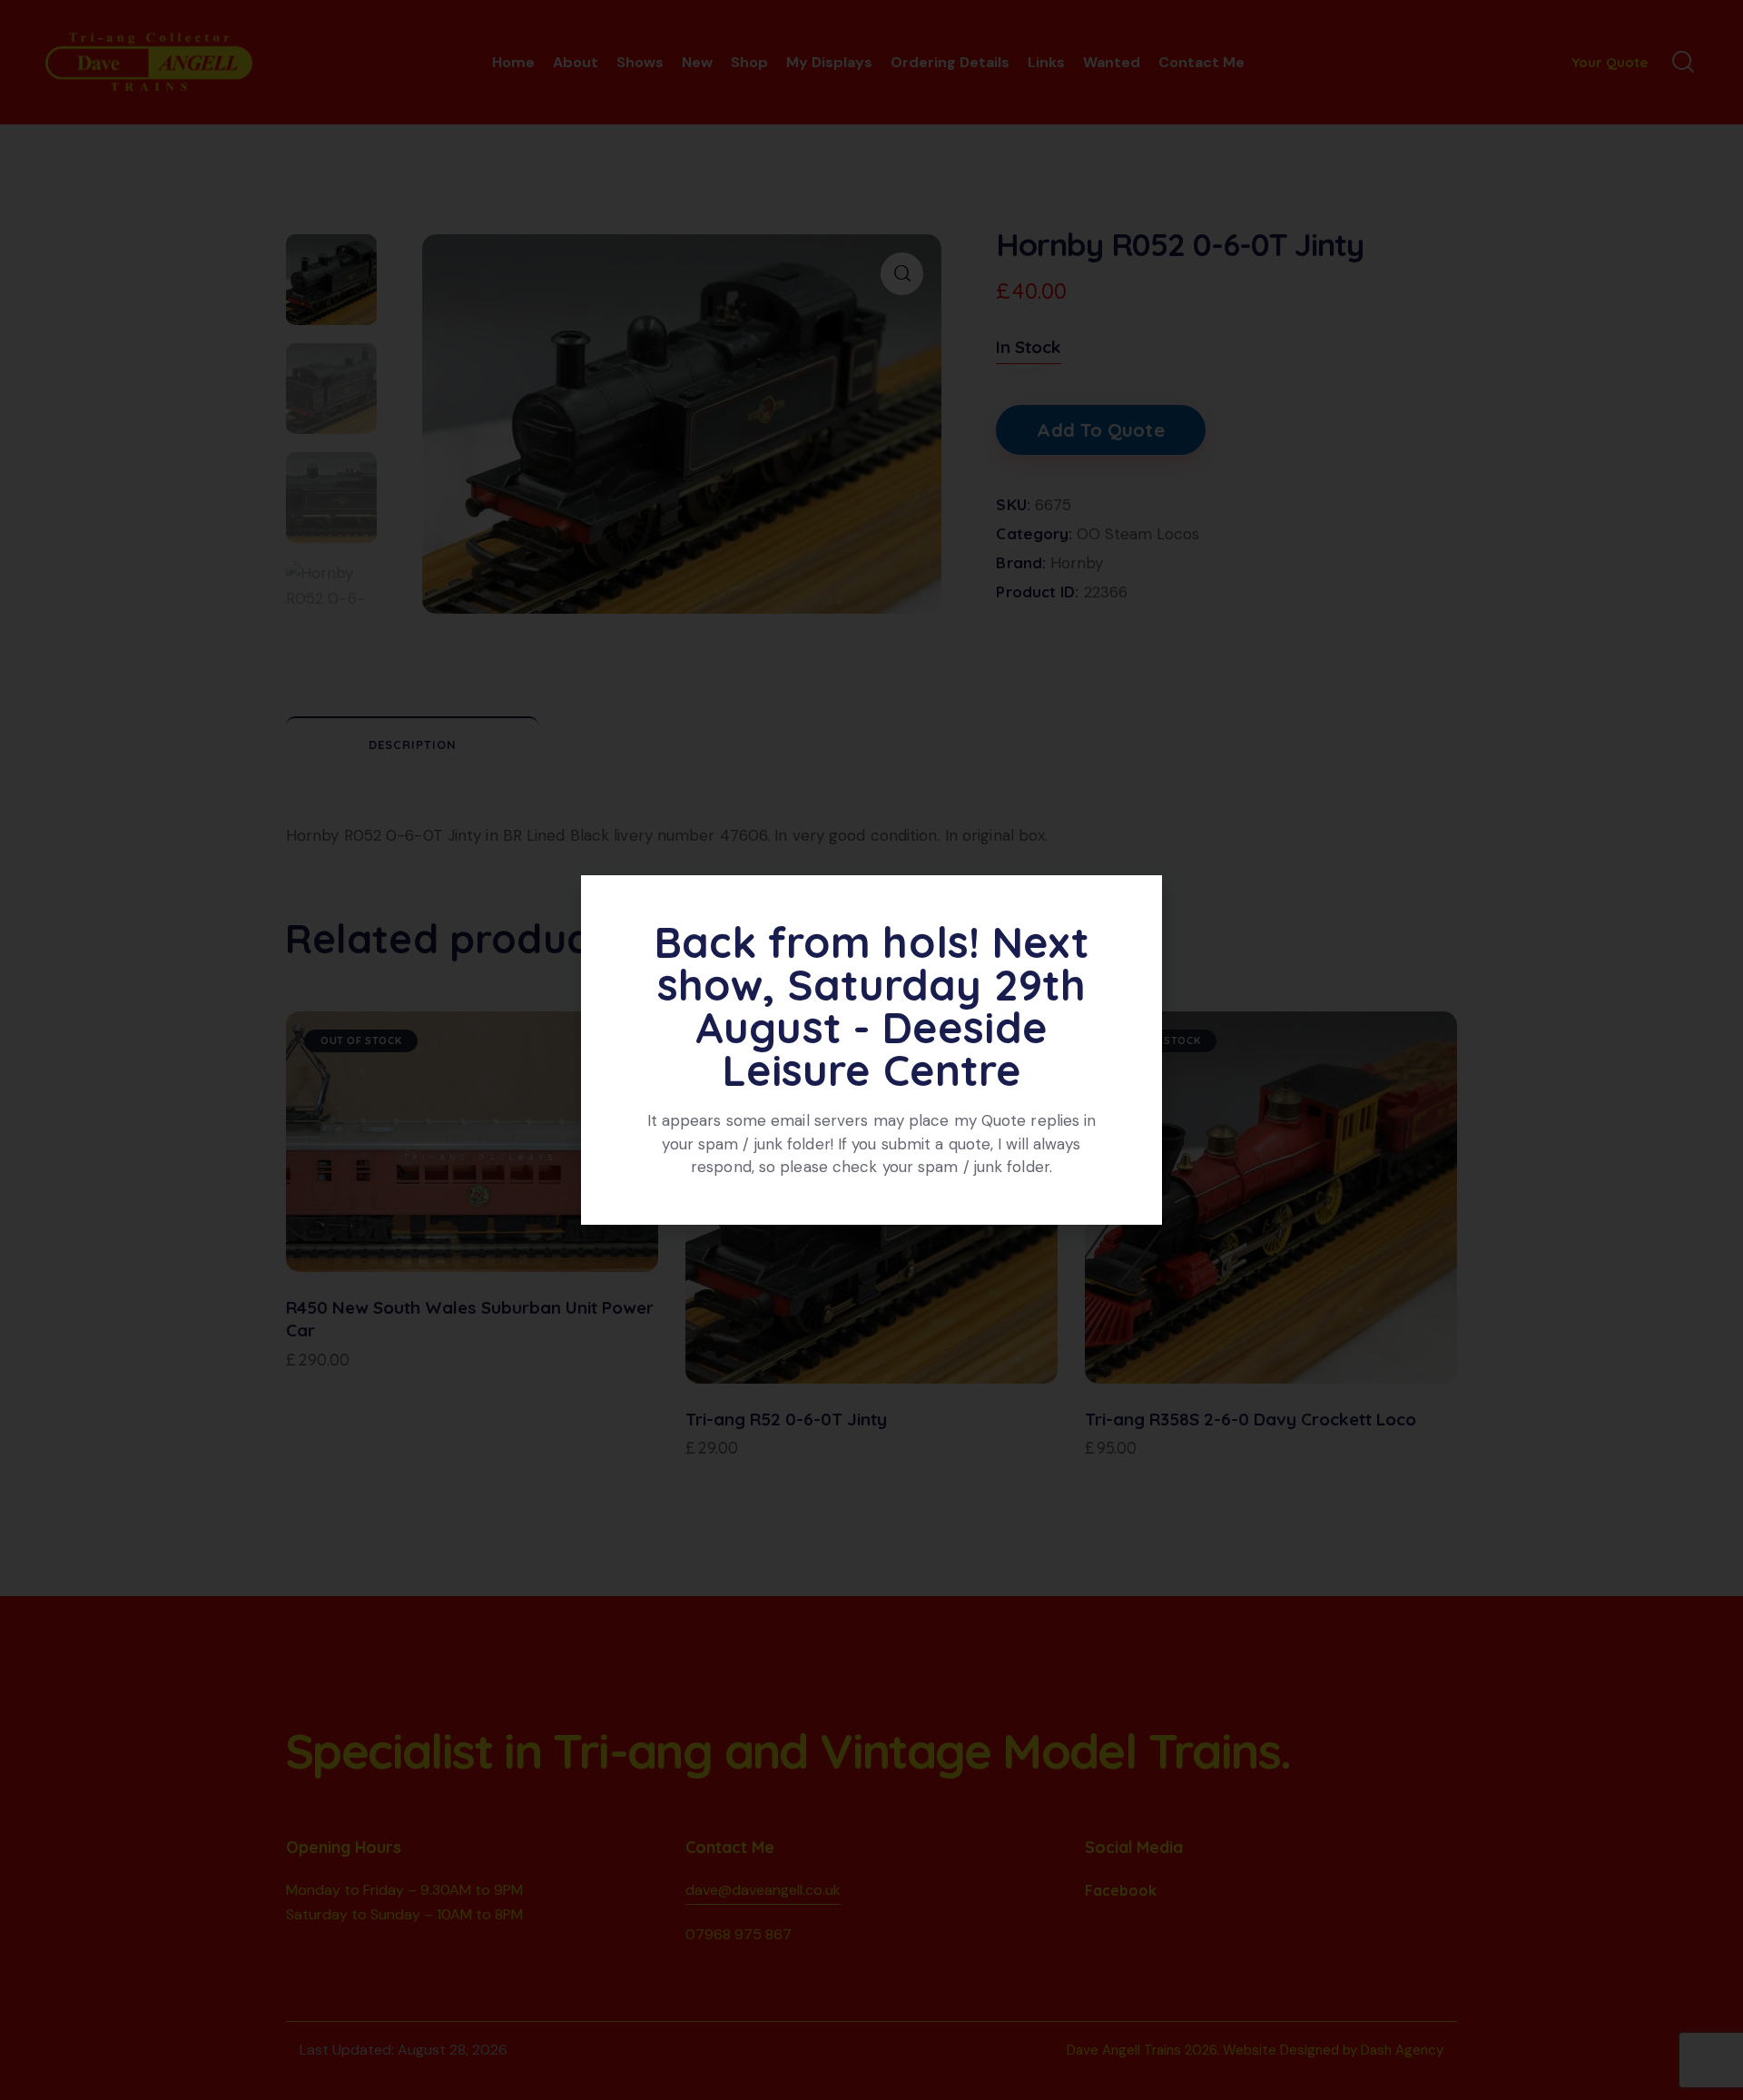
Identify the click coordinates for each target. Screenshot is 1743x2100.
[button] (1138, 900)
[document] (871, 1050)
